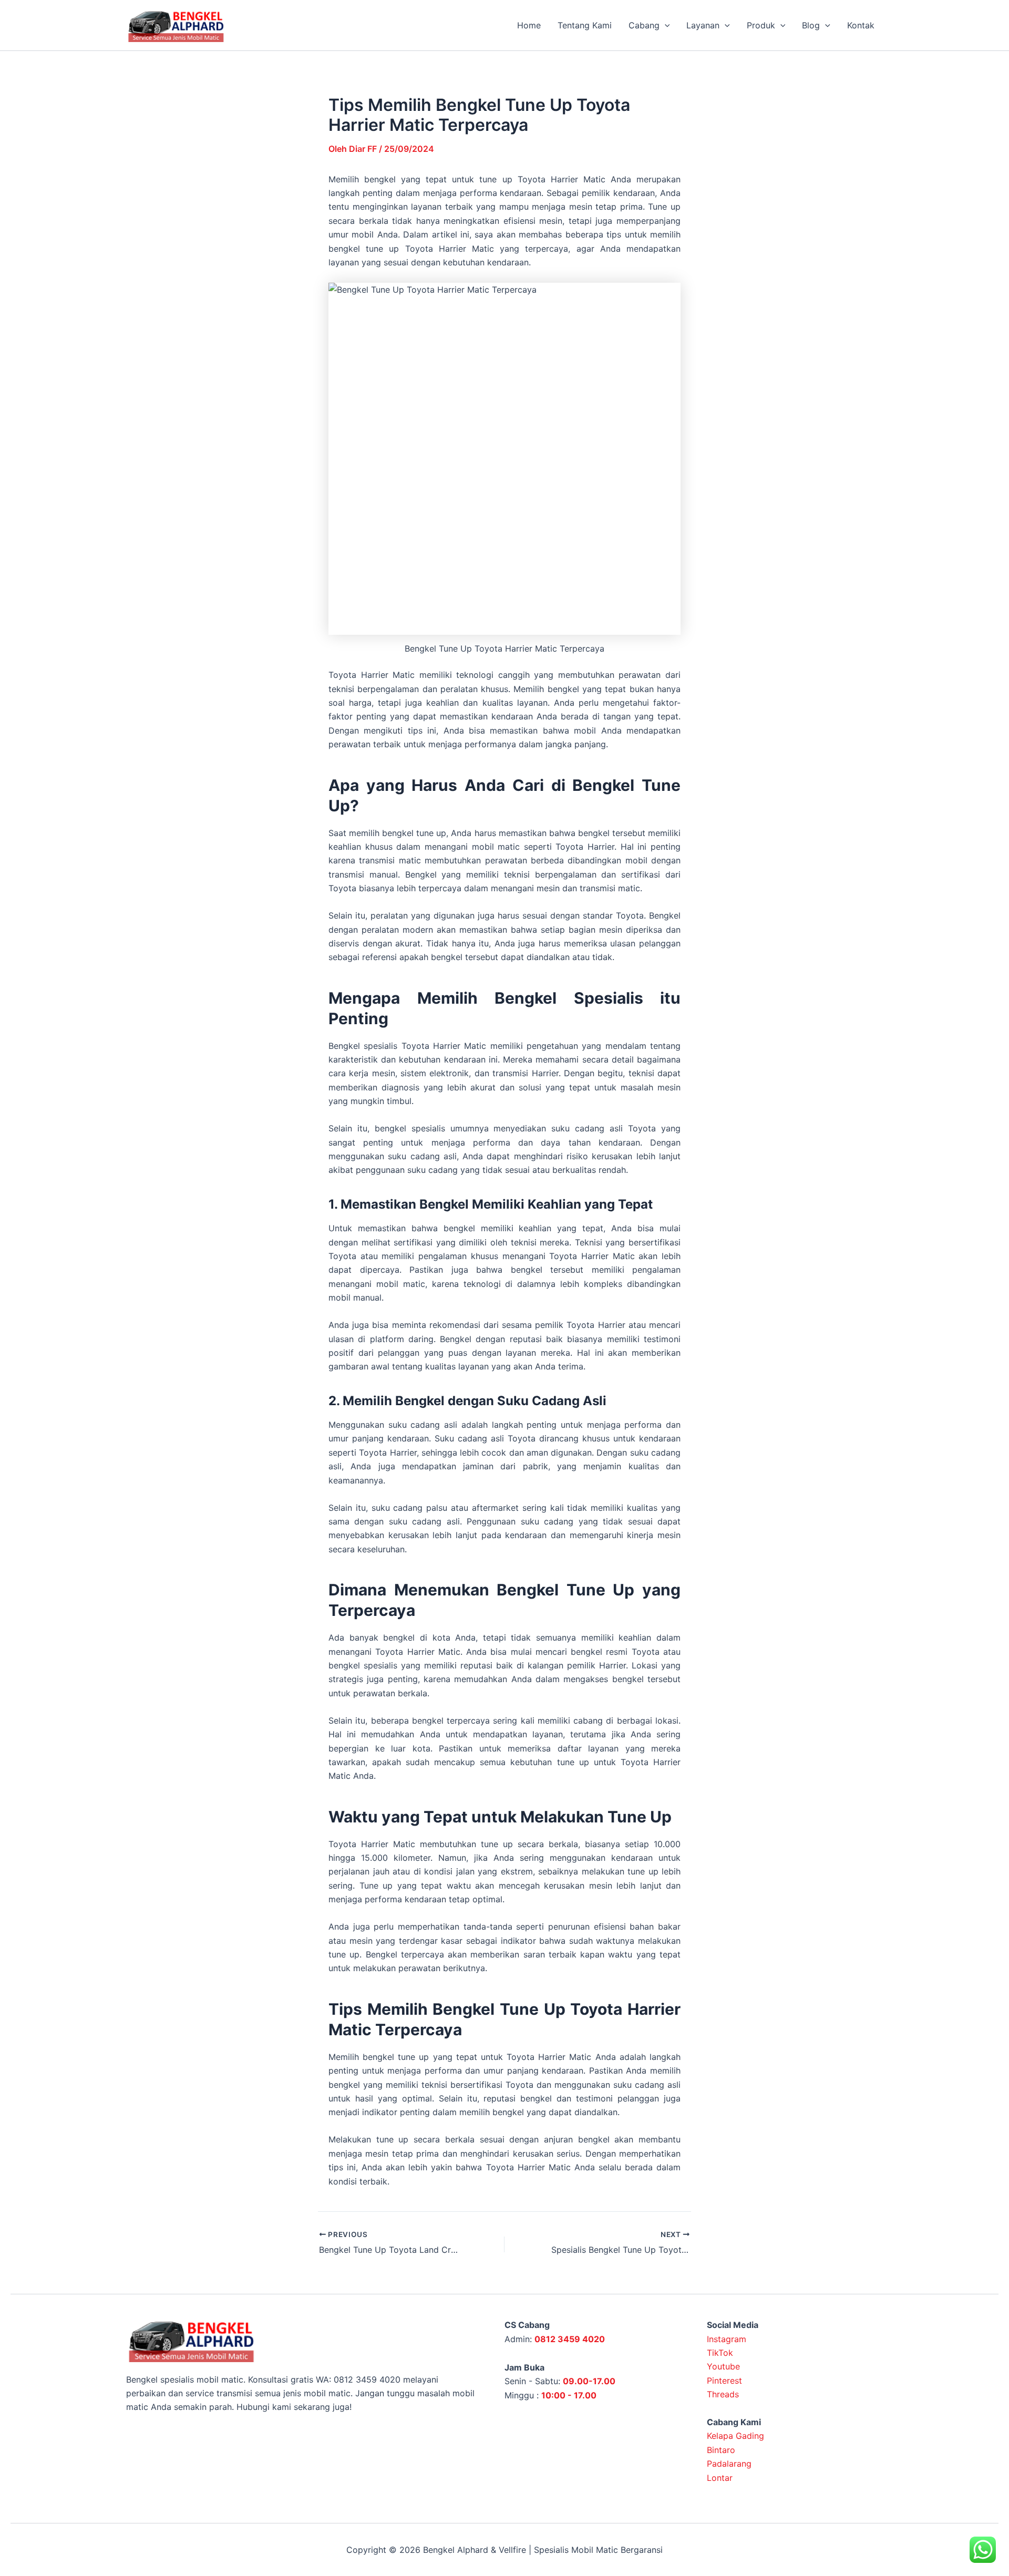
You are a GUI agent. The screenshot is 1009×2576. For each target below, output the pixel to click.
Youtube (723, 2366)
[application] (665, 25)
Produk (761, 25)
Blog (811, 25)
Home (529, 25)
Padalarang (729, 2464)
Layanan (703, 25)
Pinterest (724, 2381)
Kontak (861, 25)
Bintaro (721, 2450)
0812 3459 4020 (570, 2339)
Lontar (720, 2478)
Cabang (644, 25)
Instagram (727, 2339)
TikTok (720, 2353)
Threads (723, 2394)
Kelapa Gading (735, 2436)
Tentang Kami (585, 25)
